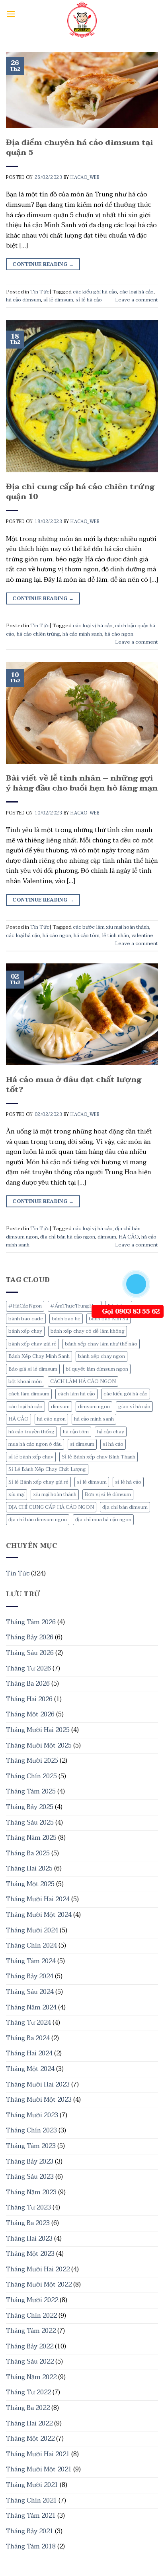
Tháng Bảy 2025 (30, 1807)
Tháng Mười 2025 (32, 1761)
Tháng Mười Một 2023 (39, 2100)
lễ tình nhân (115, 935)
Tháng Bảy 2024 (30, 1976)
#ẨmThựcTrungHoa (75, 1306)
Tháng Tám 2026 (31, 1622)
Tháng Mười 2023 (32, 2115)
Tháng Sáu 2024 (30, 1992)
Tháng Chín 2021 (31, 2501)
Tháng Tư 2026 (28, 1668)
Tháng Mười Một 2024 (39, 1915)
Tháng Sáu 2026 (30, 1653)
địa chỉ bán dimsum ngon (38, 1520)
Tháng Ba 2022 (28, 2408)
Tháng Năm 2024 (31, 2007)
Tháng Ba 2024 (28, 2038)
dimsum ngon (94, 1407)
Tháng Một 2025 (30, 1884)
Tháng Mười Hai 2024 (38, 1899)
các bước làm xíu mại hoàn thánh (111, 927)
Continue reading (43, 264)
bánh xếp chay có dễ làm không (88, 1331)
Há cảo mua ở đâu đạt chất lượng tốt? (74, 1084)
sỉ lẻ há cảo (128, 1482)
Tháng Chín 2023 (31, 2130)
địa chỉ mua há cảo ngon (103, 1520)
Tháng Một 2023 (30, 2254)
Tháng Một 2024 (30, 2069)
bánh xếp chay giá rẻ (32, 1344)
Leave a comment (137, 300)
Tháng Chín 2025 (31, 1776)
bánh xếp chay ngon (102, 1356)
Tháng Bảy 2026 (30, 1637)
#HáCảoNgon (25, 1306)
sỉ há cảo (113, 1444)
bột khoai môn (25, 1381)
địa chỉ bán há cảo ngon (68, 1237)
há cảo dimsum (23, 300)
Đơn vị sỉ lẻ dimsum (108, 1494)
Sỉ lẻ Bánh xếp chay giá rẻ (38, 1482)
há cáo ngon (51, 1419)
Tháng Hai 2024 (29, 2053)
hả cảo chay (111, 1432)
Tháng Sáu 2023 (30, 2177)
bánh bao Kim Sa (108, 1319)
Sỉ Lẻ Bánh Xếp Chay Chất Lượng (47, 1469)
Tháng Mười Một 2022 (39, 2285)
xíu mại (17, 1494)
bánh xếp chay (25, 1331)
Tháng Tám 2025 (31, 1791)
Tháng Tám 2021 (31, 2516)
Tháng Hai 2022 (29, 2423)
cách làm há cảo (76, 1394)
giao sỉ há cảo (134, 1407)
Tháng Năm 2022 (31, 2377)
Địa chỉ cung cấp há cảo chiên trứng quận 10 (80, 491)
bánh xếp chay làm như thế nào (101, 1344)
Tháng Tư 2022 (28, 2392)
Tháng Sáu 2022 (30, 2362)
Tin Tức (18, 1573)
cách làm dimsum (29, 1394)
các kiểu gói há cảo (126, 1394)
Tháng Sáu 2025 (30, 1823)
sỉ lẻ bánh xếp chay (31, 1457)
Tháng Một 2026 (30, 1714)
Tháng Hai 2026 (29, 1699)
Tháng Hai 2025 (29, 1869)
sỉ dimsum (82, 1444)
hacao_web (85, 177)
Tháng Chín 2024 (31, 1946)
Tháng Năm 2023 (31, 2192)
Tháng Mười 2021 (32, 2485)
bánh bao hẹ (66, 1319)
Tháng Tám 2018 (31, 2546)
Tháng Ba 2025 (28, 1853)
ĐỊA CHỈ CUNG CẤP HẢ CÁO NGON (51, 1507)
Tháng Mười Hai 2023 (38, 2085)
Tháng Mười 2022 (32, 2300)
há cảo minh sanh (94, 1419)
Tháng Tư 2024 (28, 2023)
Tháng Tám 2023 (31, 2146)
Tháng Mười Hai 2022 (38, 2269)
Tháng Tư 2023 (28, 2207)
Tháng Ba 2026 (28, 1684)
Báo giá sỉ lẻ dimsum (33, 1369)
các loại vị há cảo (93, 626)
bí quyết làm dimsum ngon (97, 1369)
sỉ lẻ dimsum (92, 1482)
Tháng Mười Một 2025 (39, 1746)
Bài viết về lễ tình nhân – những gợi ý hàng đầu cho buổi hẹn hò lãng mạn (82, 783)
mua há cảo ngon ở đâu (35, 1444)
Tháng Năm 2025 (31, 1838)
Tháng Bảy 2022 (30, 2346)
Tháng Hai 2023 (29, 2239)
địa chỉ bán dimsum (125, 1507)
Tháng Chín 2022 (31, 2316)
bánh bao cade (26, 1319)
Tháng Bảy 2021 (30, 2531)
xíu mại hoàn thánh (55, 1494)
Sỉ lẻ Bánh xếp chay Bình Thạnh (99, 1457)
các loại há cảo (25, 1407)
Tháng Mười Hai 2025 (38, 1730)
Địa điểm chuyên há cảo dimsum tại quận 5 (79, 147)
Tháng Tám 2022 (31, 2331)
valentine (142, 935)
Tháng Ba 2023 (28, 2223)
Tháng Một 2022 (30, 2439)
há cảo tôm (76, 1432)
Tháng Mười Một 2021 (39, 2469)
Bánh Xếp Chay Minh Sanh (39, 1356)
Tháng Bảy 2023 (30, 2162)
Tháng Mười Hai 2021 (38, 2454)
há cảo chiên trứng (38, 634)
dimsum (60, 1407)
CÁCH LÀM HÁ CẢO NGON (83, 1381)
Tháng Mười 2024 (32, 1930)
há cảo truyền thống (31, 1432)
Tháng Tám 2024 (31, 1961)
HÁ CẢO (19, 1419)
